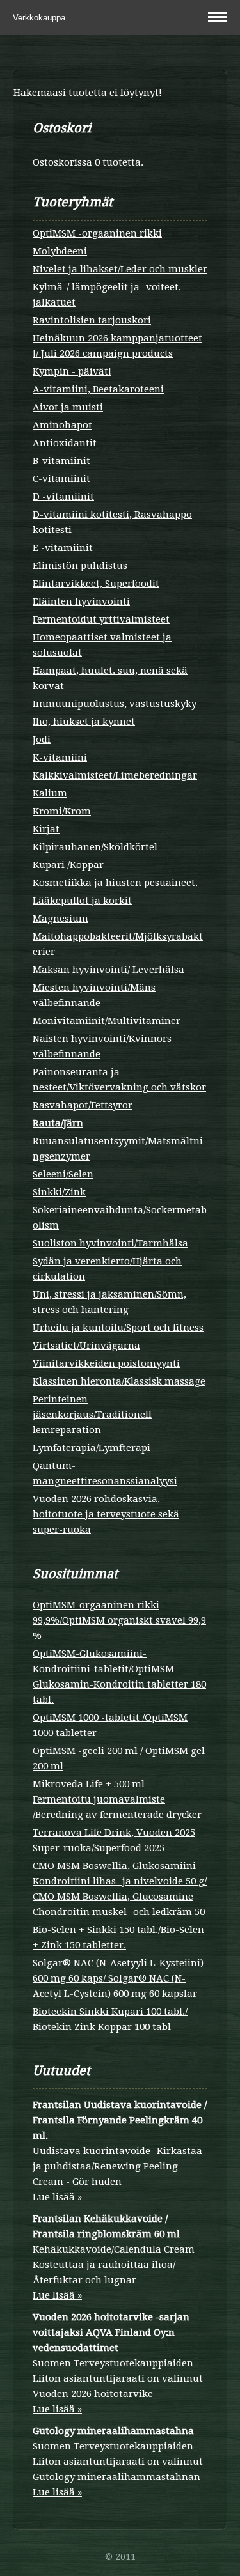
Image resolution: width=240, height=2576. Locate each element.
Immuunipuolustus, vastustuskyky (115, 704)
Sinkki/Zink (59, 1192)
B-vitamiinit (61, 461)
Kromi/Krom (62, 811)
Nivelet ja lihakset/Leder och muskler (120, 269)
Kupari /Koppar (68, 865)
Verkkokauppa (40, 18)
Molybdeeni (60, 251)
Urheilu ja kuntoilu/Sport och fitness (118, 1328)
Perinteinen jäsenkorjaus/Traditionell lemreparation (92, 1415)
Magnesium (60, 919)
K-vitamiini (60, 757)
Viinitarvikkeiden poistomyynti (106, 1363)
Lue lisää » (57, 2197)
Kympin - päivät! (72, 371)
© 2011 (120, 2557)
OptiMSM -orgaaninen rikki (97, 233)
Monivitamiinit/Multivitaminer (107, 1021)
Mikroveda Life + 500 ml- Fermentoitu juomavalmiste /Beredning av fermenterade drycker (117, 1799)
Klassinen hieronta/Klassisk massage (119, 1381)
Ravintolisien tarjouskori (92, 320)
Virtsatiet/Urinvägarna (86, 1346)
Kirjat (46, 829)
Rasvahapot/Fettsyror (83, 1105)
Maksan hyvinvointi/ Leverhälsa (108, 970)
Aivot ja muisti (68, 407)
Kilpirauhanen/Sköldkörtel (95, 847)
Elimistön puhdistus (80, 566)
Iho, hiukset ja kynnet (84, 722)
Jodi (42, 740)
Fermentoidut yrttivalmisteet (101, 619)
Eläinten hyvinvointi (81, 601)
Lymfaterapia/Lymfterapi (92, 1448)
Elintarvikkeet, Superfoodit (96, 584)
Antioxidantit (65, 443)
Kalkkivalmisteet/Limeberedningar (115, 775)
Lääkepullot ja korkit (82, 901)
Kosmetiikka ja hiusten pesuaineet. (115, 883)
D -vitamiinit (63, 497)
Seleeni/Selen (63, 1174)
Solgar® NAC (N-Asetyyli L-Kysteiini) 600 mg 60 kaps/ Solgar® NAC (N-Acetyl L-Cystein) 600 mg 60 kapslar (118, 1978)
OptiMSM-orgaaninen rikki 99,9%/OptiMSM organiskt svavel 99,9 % (119, 1620)
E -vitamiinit (63, 548)
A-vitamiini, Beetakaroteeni (98, 389)
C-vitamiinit (61, 479)
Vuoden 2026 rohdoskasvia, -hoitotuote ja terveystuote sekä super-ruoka (106, 1514)
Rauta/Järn (58, 1123)
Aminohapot (62, 425)
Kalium (50, 793)
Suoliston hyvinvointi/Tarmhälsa (110, 1243)
